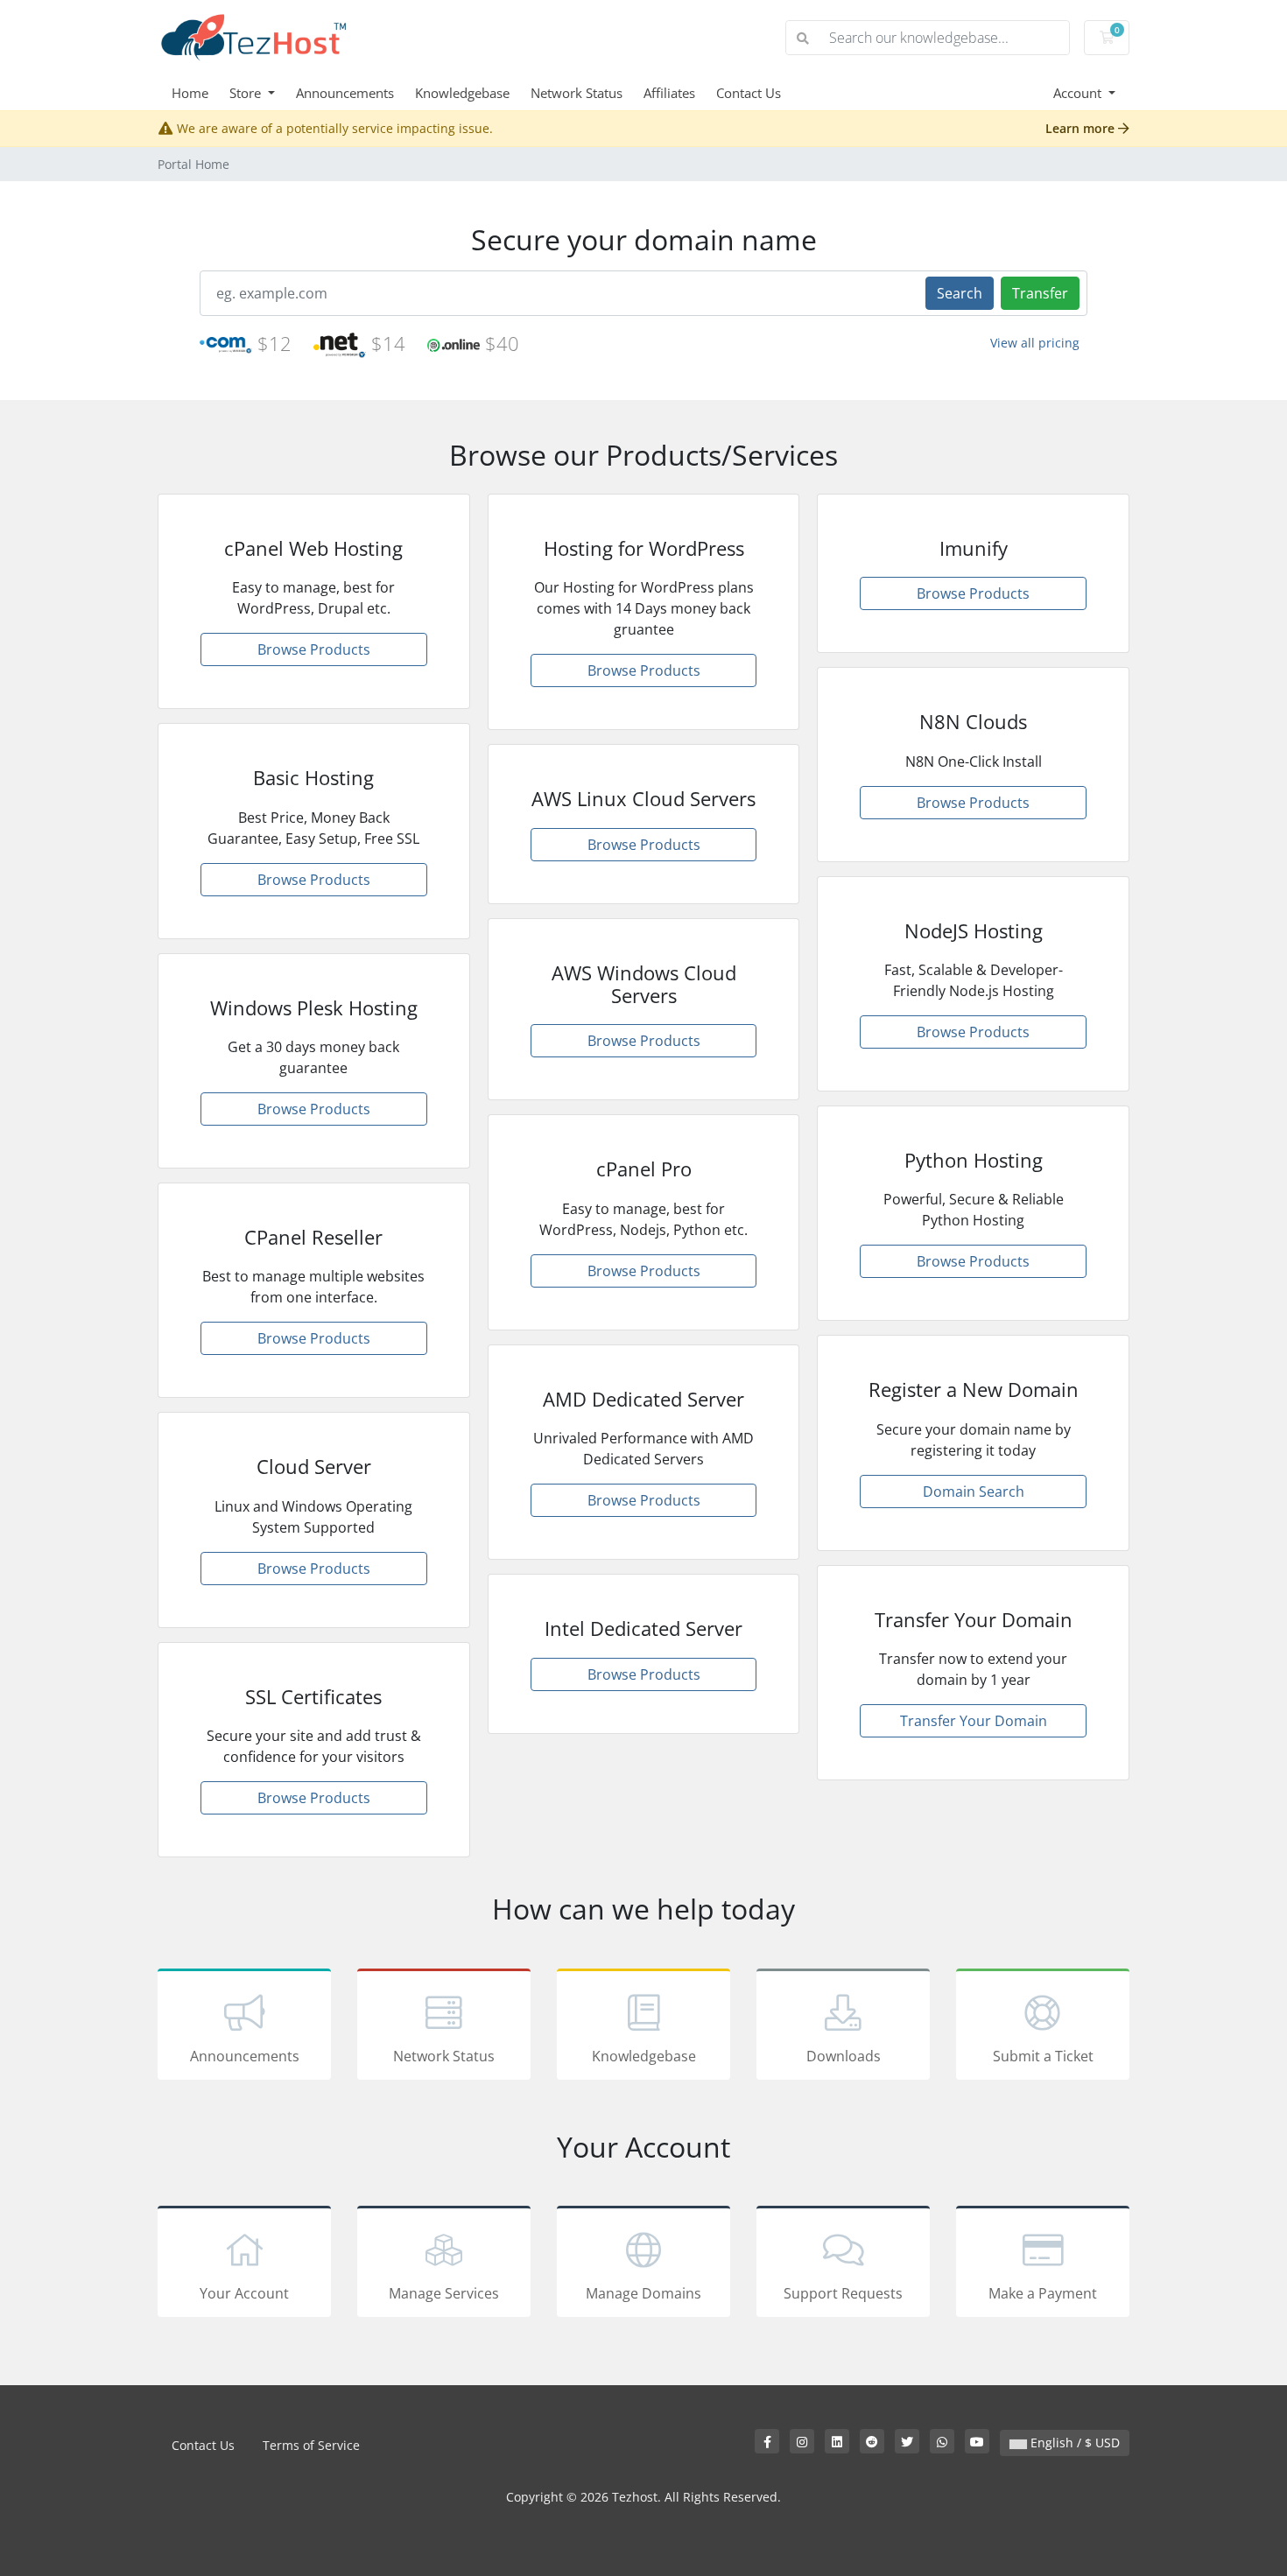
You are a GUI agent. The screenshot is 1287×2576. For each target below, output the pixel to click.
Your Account (244, 2293)
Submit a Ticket (1043, 2056)
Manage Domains (643, 2293)
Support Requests (843, 2293)
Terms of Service (311, 2445)
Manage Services (444, 2293)
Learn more (1082, 128)
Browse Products (314, 649)
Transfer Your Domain (974, 1721)
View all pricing (1035, 343)
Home (190, 93)
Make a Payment (1043, 2293)
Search (960, 293)
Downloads (844, 2056)
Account (1079, 93)
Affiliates (669, 93)
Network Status (577, 93)
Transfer (1040, 293)
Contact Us (749, 93)
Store (247, 93)
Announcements (345, 93)
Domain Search (974, 1492)
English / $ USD (1073, 2443)
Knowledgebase (462, 93)
